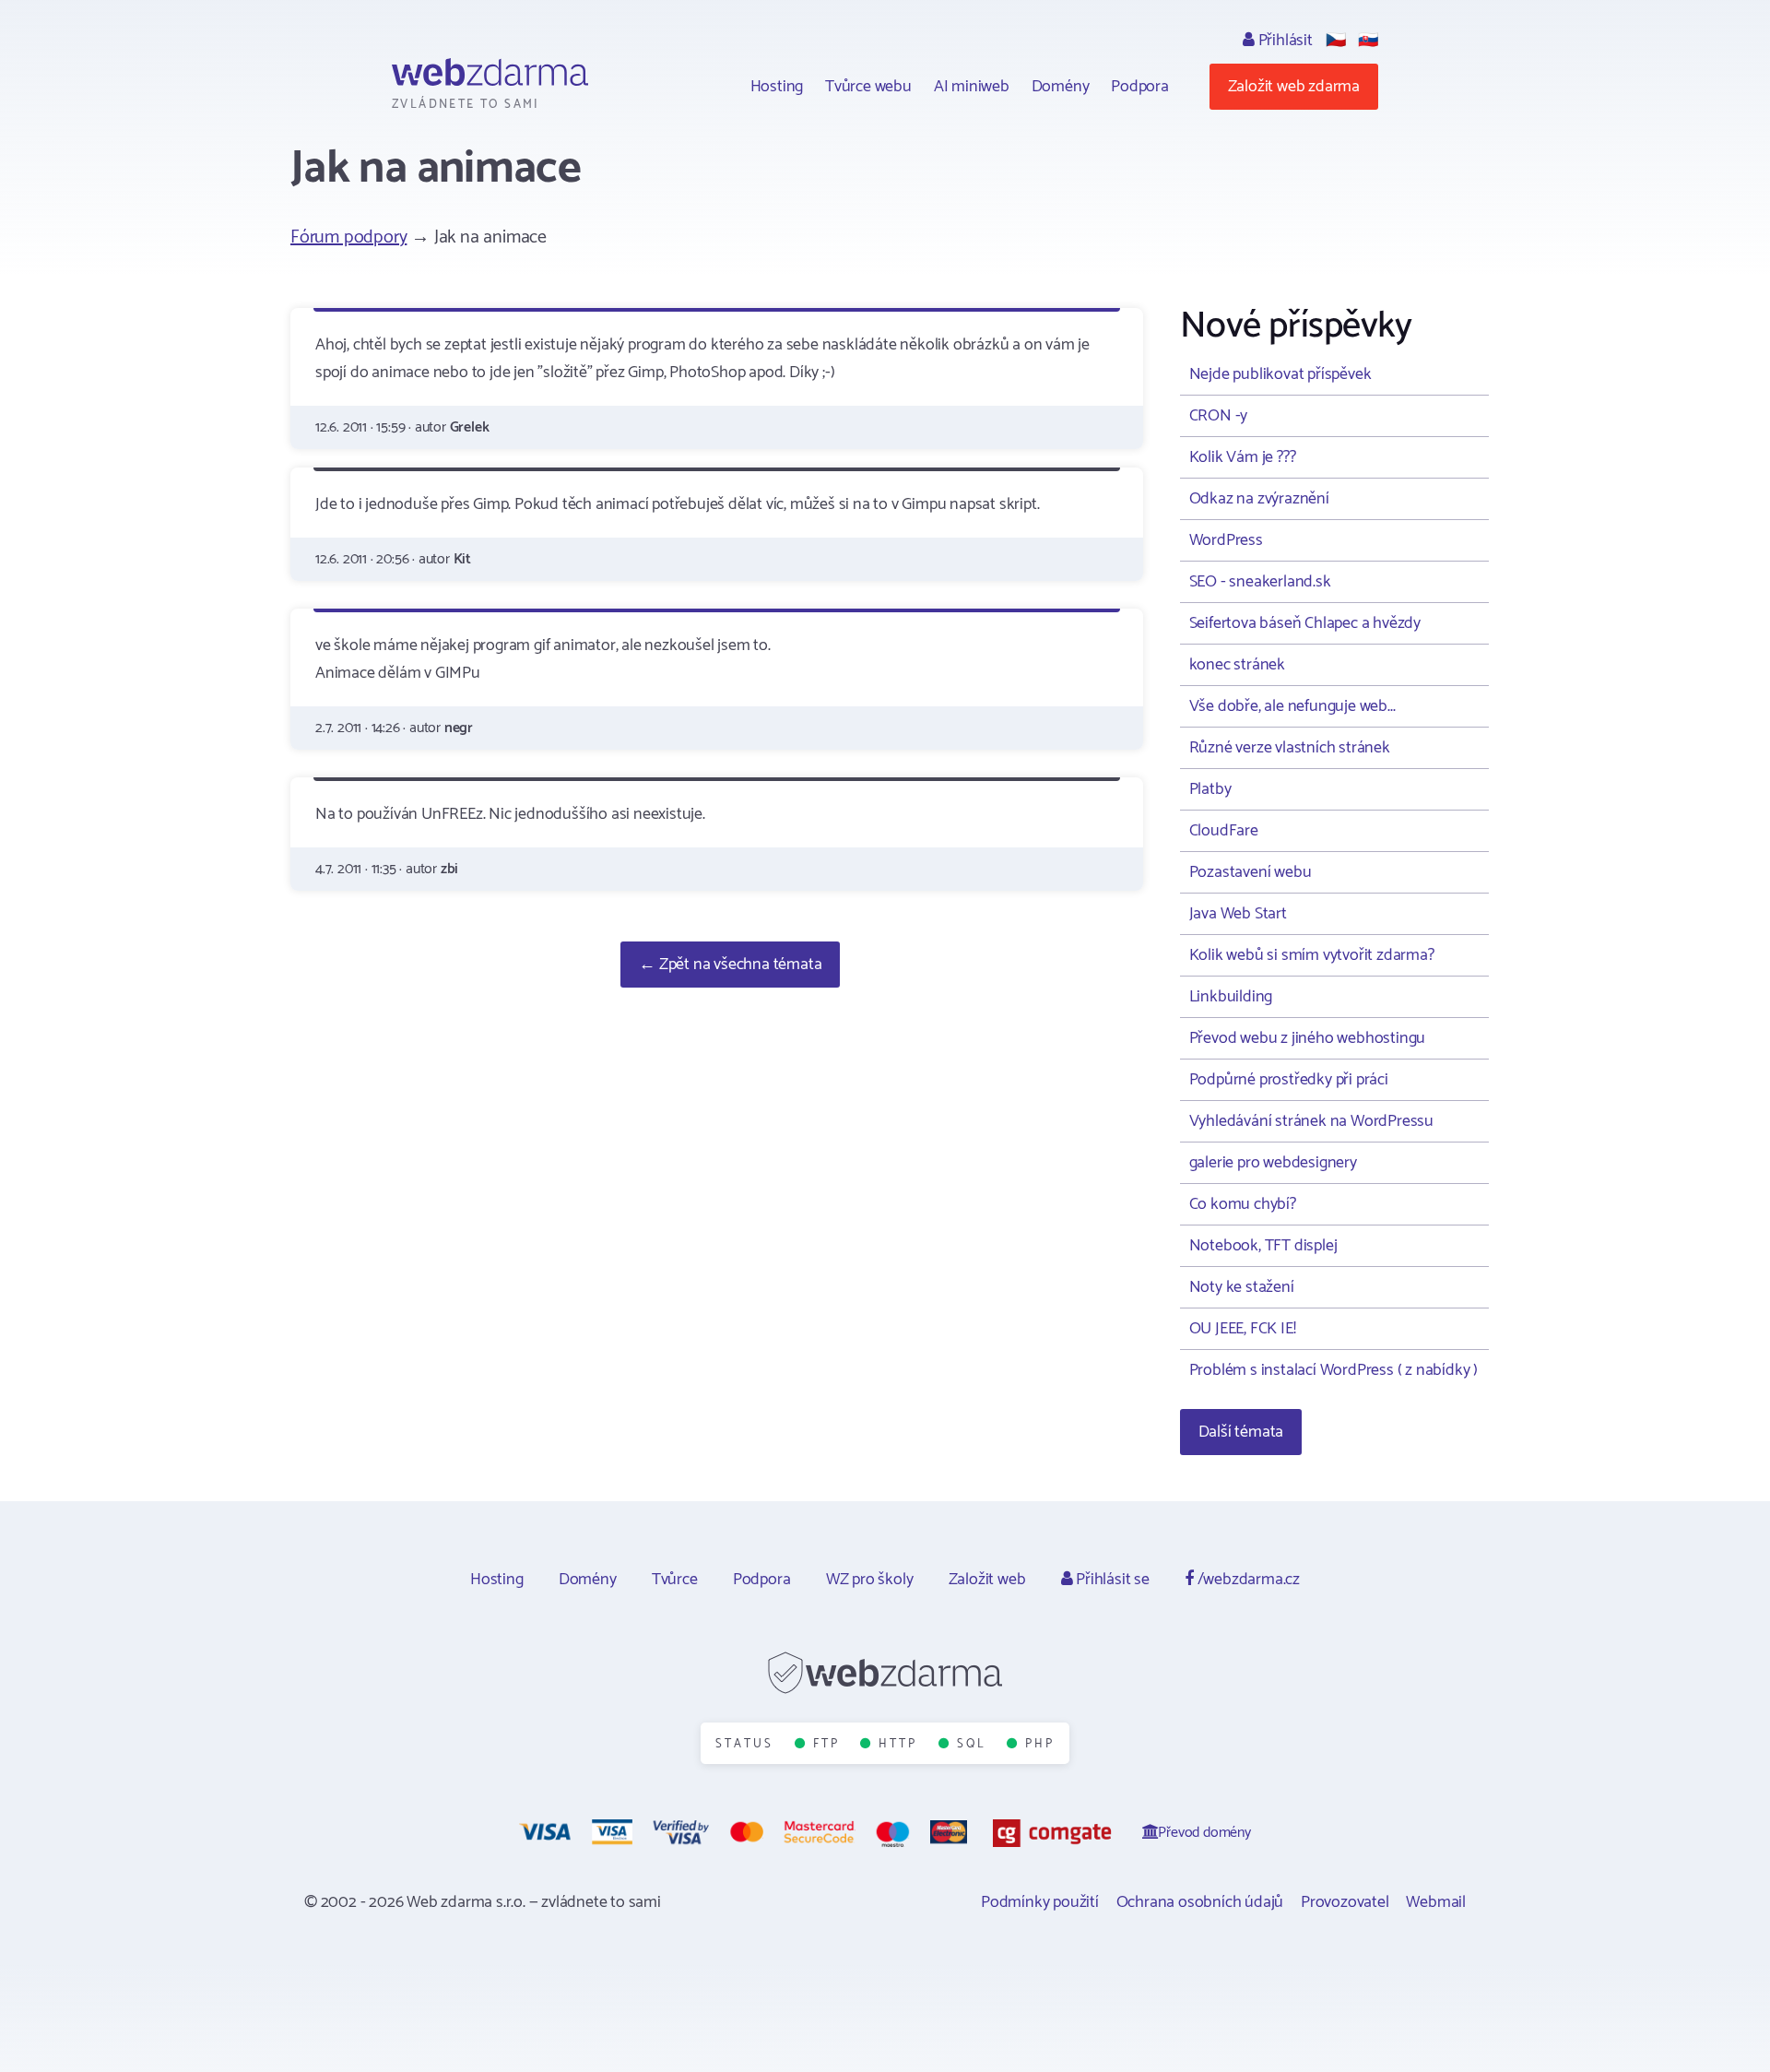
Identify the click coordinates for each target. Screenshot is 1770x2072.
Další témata (1241, 1432)
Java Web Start (1238, 914)
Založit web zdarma (1294, 87)
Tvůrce (675, 1580)
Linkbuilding (1231, 997)
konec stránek (1237, 665)
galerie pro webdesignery (1273, 1163)
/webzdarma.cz (1247, 1580)
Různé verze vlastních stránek (1290, 748)
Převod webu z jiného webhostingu (1308, 1038)
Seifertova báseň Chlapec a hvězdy (1305, 623)
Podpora (1140, 87)
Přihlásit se (1110, 1580)
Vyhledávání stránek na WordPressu (1311, 1121)
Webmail (1436, 1902)
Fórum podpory (348, 237)
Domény (1061, 87)
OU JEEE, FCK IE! (1243, 1329)
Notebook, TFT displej (1263, 1246)
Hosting (777, 87)
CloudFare (1224, 831)
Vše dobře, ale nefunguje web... (1292, 706)
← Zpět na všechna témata (730, 965)
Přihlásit (1284, 41)
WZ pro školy (870, 1580)
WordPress (1226, 540)
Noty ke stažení (1242, 1287)
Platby (1210, 789)
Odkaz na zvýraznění (1259, 499)
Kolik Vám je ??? (1243, 457)
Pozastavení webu (1251, 872)
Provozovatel (1345, 1902)
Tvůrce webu (868, 87)
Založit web (987, 1580)
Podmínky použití (1040, 1902)
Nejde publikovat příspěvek (1280, 374)
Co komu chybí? (1243, 1204)
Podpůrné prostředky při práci (1289, 1080)
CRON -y (1219, 416)
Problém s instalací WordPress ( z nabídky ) (1333, 1370)
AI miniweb (972, 87)
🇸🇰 (1368, 41)
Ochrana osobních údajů (1200, 1902)
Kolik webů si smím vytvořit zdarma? (1312, 955)
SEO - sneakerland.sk (1260, 582)
